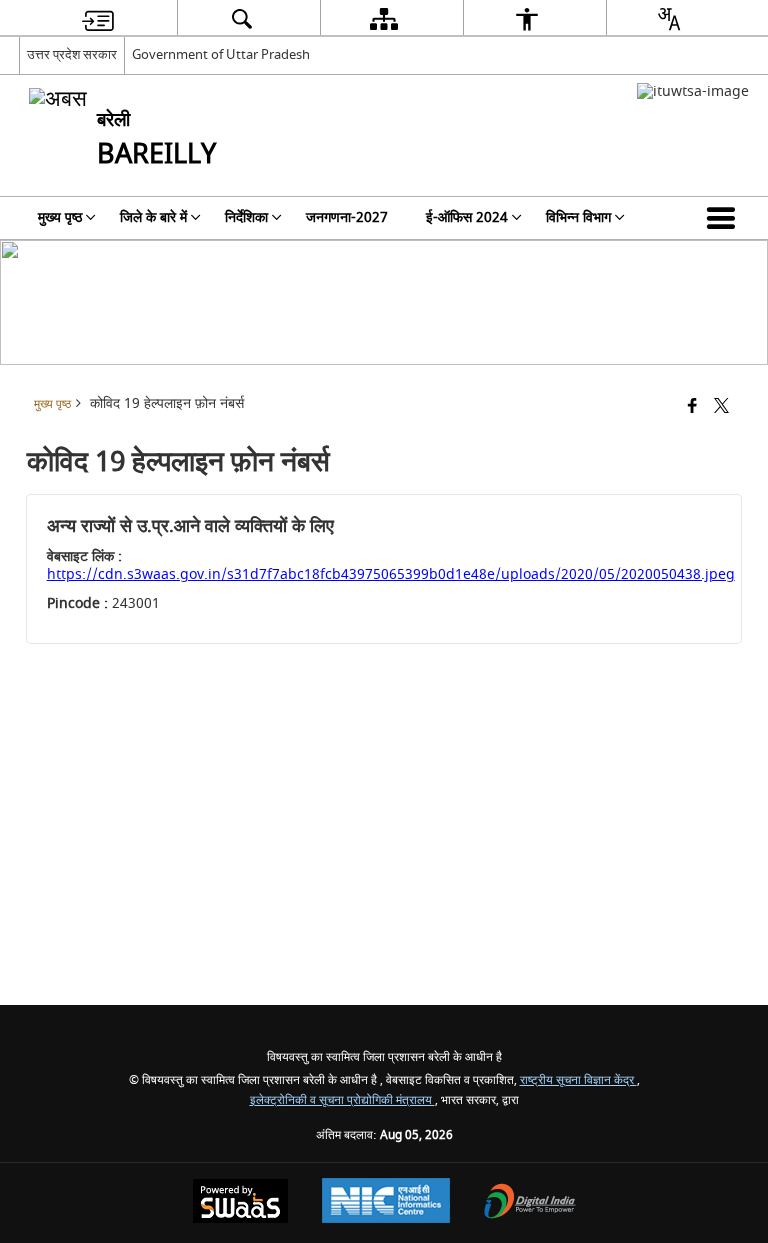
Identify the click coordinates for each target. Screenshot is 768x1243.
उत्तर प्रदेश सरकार (72, 54)
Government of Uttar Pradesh (221, 54)
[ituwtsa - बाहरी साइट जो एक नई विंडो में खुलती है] (693, 91)
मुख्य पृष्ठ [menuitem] (60, 217)
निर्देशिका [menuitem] (246, 217)
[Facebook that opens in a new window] (692, 407)
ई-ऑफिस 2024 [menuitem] (467, 217)
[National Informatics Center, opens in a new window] (386, 1203)
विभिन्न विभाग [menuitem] (578, 217)
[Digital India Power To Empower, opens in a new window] (530, 1203)
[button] (725, 218)
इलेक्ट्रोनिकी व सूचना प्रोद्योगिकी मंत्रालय (342, 1100)
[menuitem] (98, 18)
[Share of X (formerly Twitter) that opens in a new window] (721, 407)
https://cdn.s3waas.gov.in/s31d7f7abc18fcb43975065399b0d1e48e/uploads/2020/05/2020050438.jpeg (391, 574)
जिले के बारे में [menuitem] (153, 217)
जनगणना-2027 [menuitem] (347, 217)
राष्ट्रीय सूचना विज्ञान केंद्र (578, 1080)
